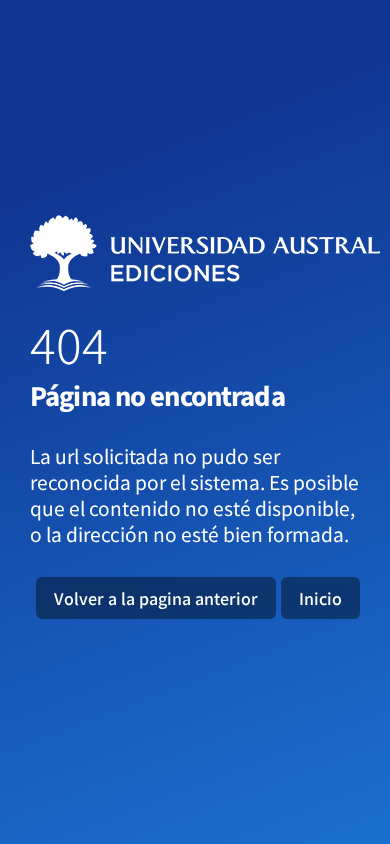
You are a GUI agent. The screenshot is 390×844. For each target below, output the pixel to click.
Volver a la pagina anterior (156, 598)
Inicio (320, 598)
